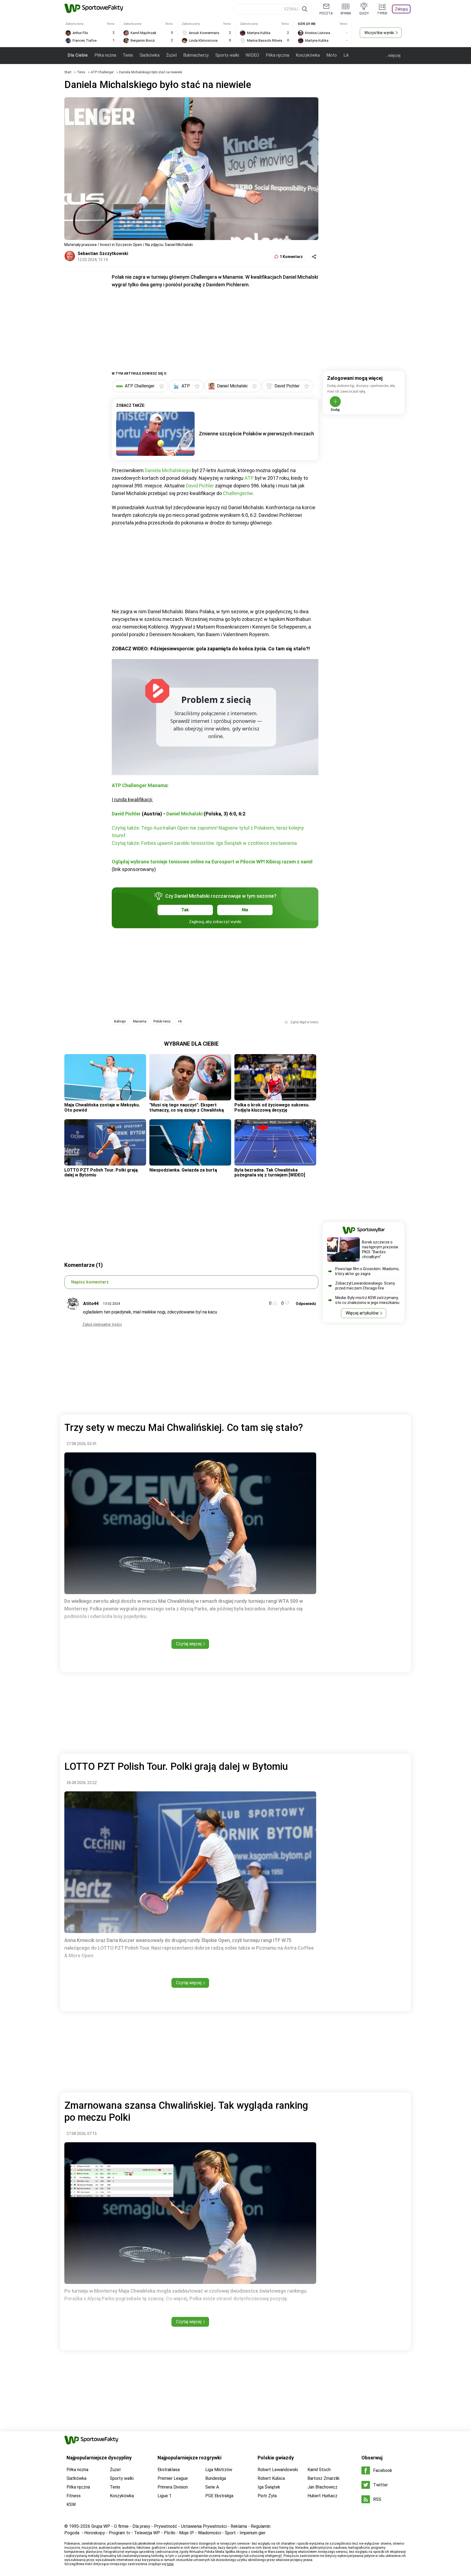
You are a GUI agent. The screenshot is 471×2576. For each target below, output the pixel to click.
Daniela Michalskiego (168, 470)
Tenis (128, 55)
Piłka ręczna (277, 55)
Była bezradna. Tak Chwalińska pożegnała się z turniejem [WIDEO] (270, 1172)
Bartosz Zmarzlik (324, 2478)
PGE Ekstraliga (219, 2496)
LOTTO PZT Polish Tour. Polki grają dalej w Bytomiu (101, 1172)
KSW (71, 2504)
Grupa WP (101, 2526)
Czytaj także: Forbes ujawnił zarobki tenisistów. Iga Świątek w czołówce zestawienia (204, 843)
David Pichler (200, 486)
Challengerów (238, 493)
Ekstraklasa (169, 2470)
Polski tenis (162, 1021)
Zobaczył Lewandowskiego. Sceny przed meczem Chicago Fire (365, 1286)
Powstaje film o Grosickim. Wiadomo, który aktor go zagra (367, 1271)
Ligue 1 (164, 2496)
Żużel (171, 55)
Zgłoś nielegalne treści (102, 1324)
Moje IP (187, 2533)
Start (68, 72)
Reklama (239, 2526)
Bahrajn (120, 1021)
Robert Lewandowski (278, 2470)
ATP (249, 478)
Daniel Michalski (184, 814)
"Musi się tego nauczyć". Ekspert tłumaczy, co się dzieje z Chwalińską (187, 1107)
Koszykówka (308, 55)
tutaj (170, 2564)
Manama (140, 1021)
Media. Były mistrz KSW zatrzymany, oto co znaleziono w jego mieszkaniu (367, 1300)
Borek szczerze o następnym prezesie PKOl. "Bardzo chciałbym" (380, 1249)
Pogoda (72, 2533)
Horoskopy (95, 2533)
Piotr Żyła (267, 2496)
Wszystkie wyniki (379, 33)
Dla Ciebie (78, 55)
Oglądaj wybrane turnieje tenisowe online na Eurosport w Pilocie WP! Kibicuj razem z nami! (212, 862)
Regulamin (261, 2526)
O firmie (121, 2526)
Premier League (173, 2478)
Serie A (212, 2487)
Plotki (170, 2533)
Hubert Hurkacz (322, 2496)
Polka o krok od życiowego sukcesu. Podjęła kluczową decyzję (272, 1107)
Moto (332, 55)
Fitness (74, 2496)
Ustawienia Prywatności (204, 2526)
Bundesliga (216, 2478)
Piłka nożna (105, 55)
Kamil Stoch (319, 2470)
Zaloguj (401, 9)
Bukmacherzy (196, 55)
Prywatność (166, 2526)
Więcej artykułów (362, 1313)
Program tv (120, 2533)
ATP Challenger (103, 72)
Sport (230, 2533)
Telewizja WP (147, 2533)
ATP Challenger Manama (139, 785)
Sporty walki (227, 55)
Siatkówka (150, 55)
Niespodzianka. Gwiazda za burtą (183, 1170)
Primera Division (173, 2487)
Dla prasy (141, 2526)
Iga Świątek (269, 2487)
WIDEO (252, 55)
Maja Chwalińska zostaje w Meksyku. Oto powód (102, 1107)
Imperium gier (253, 2533)
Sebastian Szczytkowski (103, 254)
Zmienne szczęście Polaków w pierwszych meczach (256, 434)
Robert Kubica (271, 2478)
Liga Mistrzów (219, 2470)
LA (346, 55)
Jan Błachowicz (322, 2487)
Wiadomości (209, 2533)
